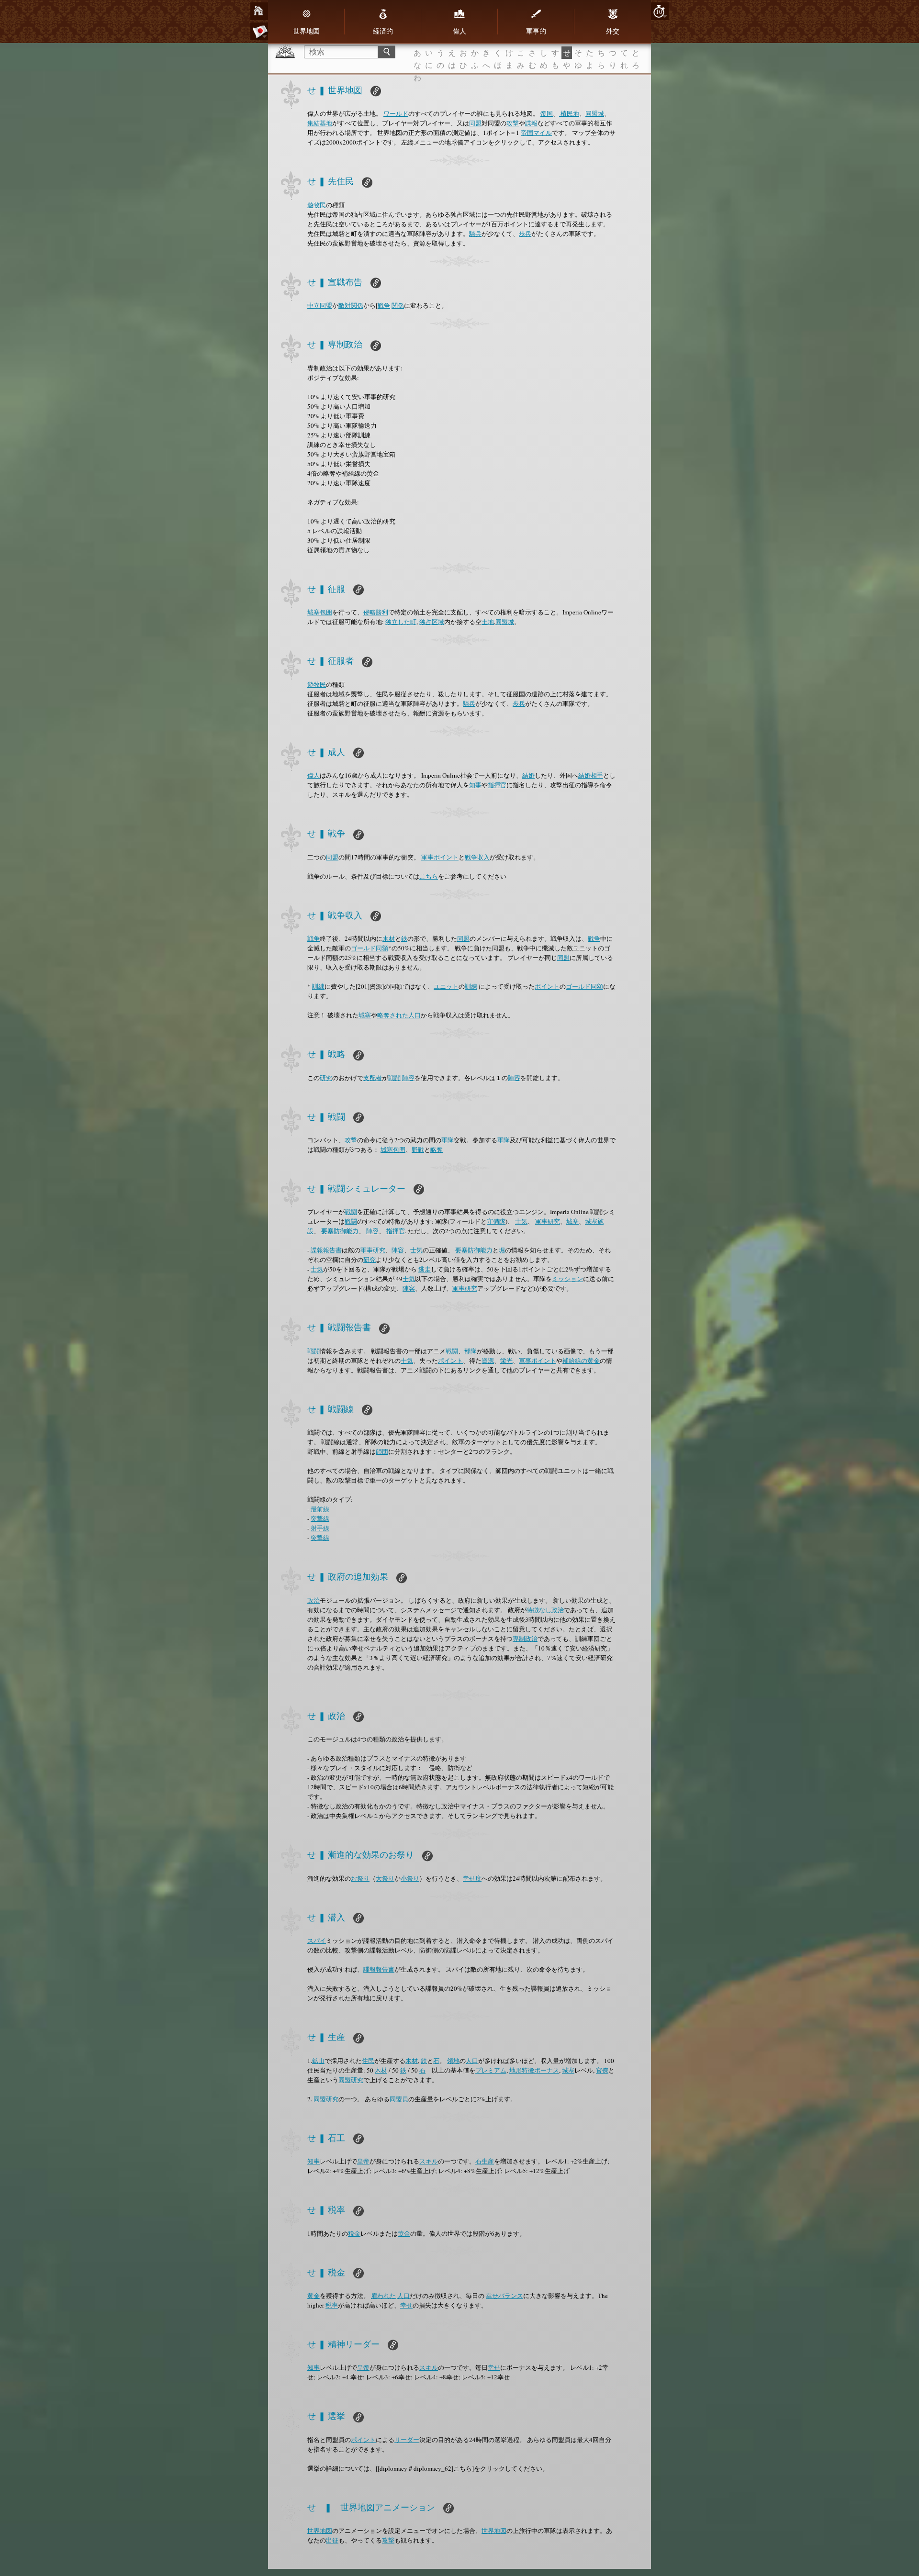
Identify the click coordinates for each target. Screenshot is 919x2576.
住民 (368, 2061)
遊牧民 (317, 205)
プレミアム (491, 2070)
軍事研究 (548, 1221)
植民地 (569, 113)
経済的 (383, 31)
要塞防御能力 (340, 1231)
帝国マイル (536, 133)
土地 (488, 622)
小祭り (410, 1878)
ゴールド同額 (370, 948)
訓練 (318, 986)
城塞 (365, 1015)
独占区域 (432, 622)
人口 (415, 1015)
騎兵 (475, 234)
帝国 (547, 113)
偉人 (459, 31)
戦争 (384, 305)
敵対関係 (351, 305)
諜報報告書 (326, 1250)
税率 (332, 2305)
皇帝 (363, 2161)
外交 (613, 31)
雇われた (383, 2296)
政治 (314, 1600)
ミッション (567, 1279)
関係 (398, 305)
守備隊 (496, 1221)
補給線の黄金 (581, 1360)
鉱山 (318, 2061)
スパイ (317, 1940)
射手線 (320, 1528)
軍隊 (448, 1140)
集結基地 (320, 123)
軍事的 (536, 31)
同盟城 (595, 113)
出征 (332, 2540)
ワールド (396, 113)
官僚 (602, 2070)
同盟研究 (351, 2080)
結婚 (528, 775)
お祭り (360, 1878)
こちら (429, 876)
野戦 (418, 1149)
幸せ (406, 2305)
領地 (453, 2061)
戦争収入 (477, 857)
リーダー (407, 2440)
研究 (326, 1078)
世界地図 (306, 31)
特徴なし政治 (545, 1610)
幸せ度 (472, 1878)
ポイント (547, 986)
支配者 (373, 1078)
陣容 (408, 1078)
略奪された (393, 1015)
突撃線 (320, 1518)
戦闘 (394, 1078)
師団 (382, 1451)
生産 (488, 2161)
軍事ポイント (440, 857)
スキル (429, 2161)
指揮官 (497, 785)
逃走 (425, 1269)
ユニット (446, 986)
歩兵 (525, 234)
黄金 (404, 2233)
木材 (389, 938)
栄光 (506, 1360)
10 (659, 11)
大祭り (385, 1878)
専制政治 (525, 1639)
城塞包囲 (320, 612)
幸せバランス (504, 2296)
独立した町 (401, 622)
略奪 (437, 1149)
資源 (488, 1360)
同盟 (475, 123)
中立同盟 (320, 305)
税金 (354, 2233)
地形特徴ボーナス (534, 2070)
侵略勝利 (376, 612)
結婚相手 (591, 775)
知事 (475, 785)
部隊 (471, 1351)
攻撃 (513, 123)
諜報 (531, 123)
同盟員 (399, 2099)
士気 (521, 1221)
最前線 (320, 1509)
